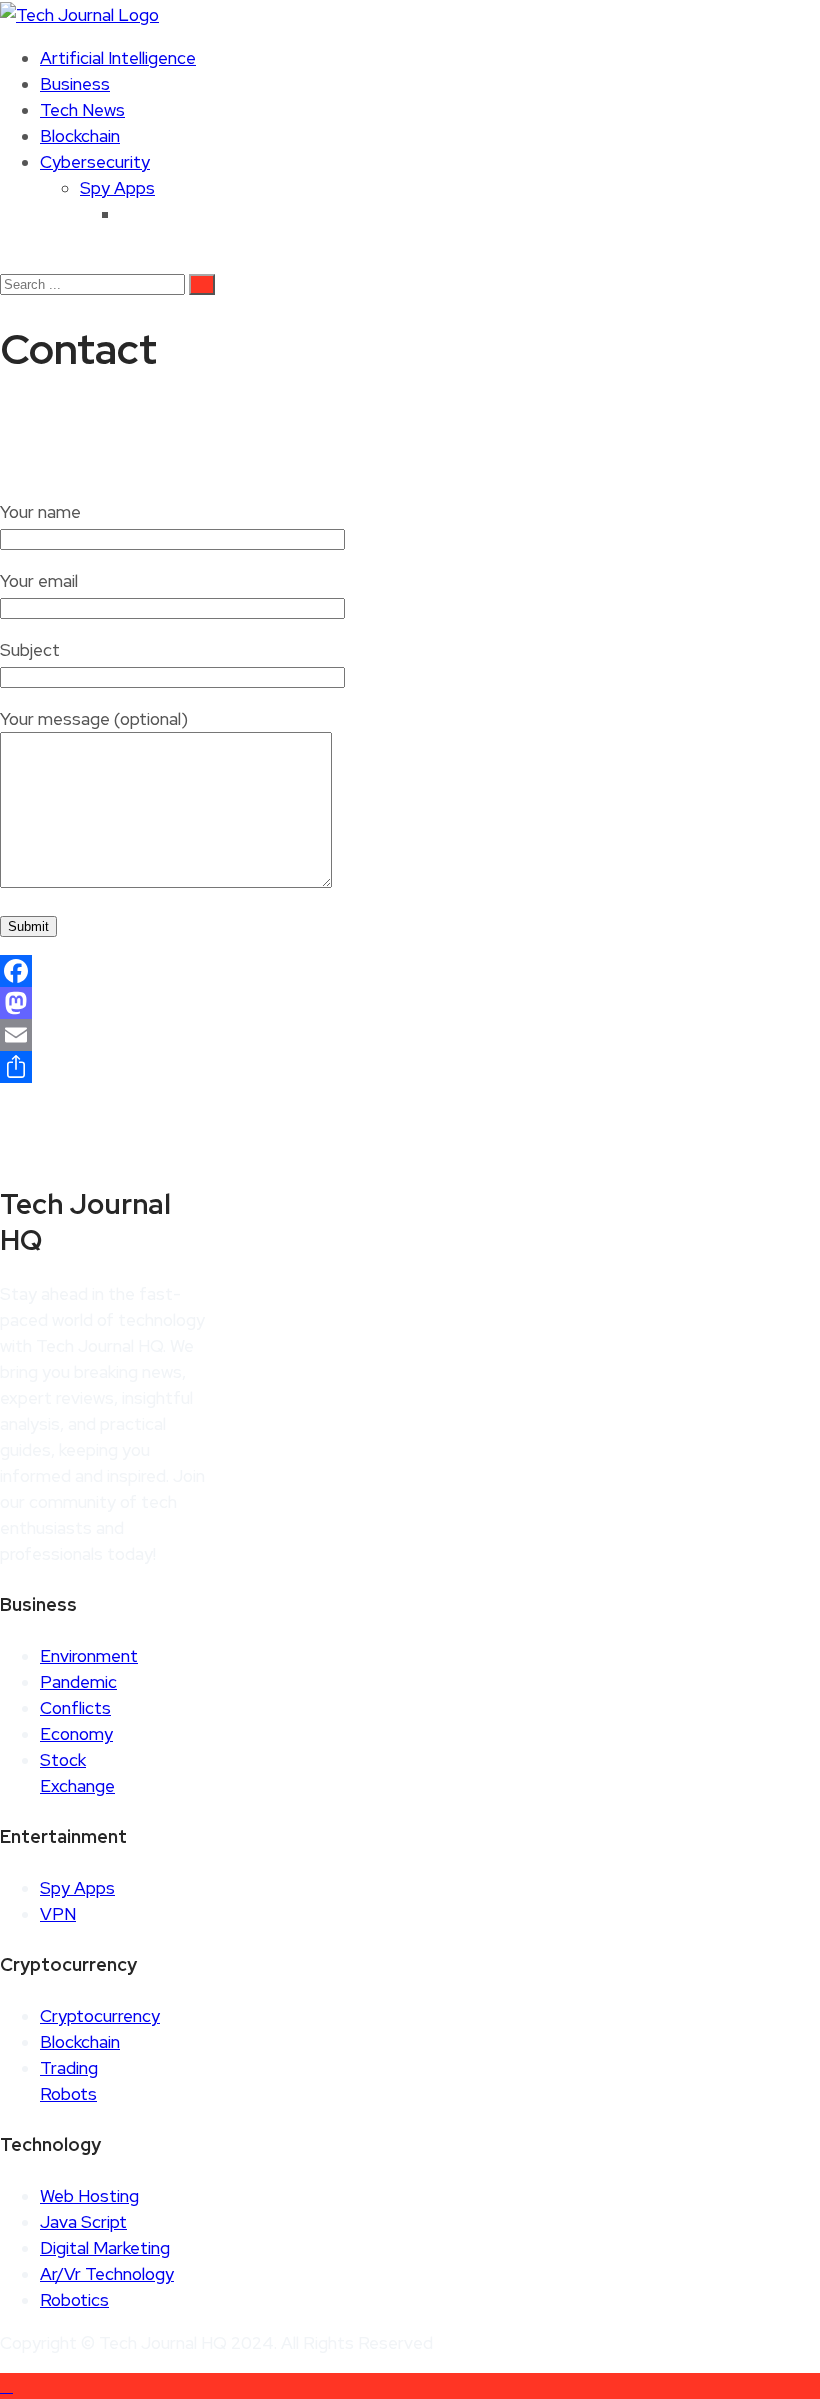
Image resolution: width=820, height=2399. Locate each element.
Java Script (83, 2222)
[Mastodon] (410, 1003)
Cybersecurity (95, 162)
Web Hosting (89, 2196)
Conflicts (75, 1708)
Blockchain (80, 136)
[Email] (410, 1035)
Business (75, 84)
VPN (58, 1914)
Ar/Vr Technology (107, 2274)
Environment (89, 1656)
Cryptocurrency (100, 2016)
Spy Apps (117, 188)
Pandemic (78, 1682)
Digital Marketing (105, 2248)
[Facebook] (410, 971)
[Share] (410, 1067)
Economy (76, 1734)
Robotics (74, 2300)
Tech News (82, 110)
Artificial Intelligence (118, 58)
